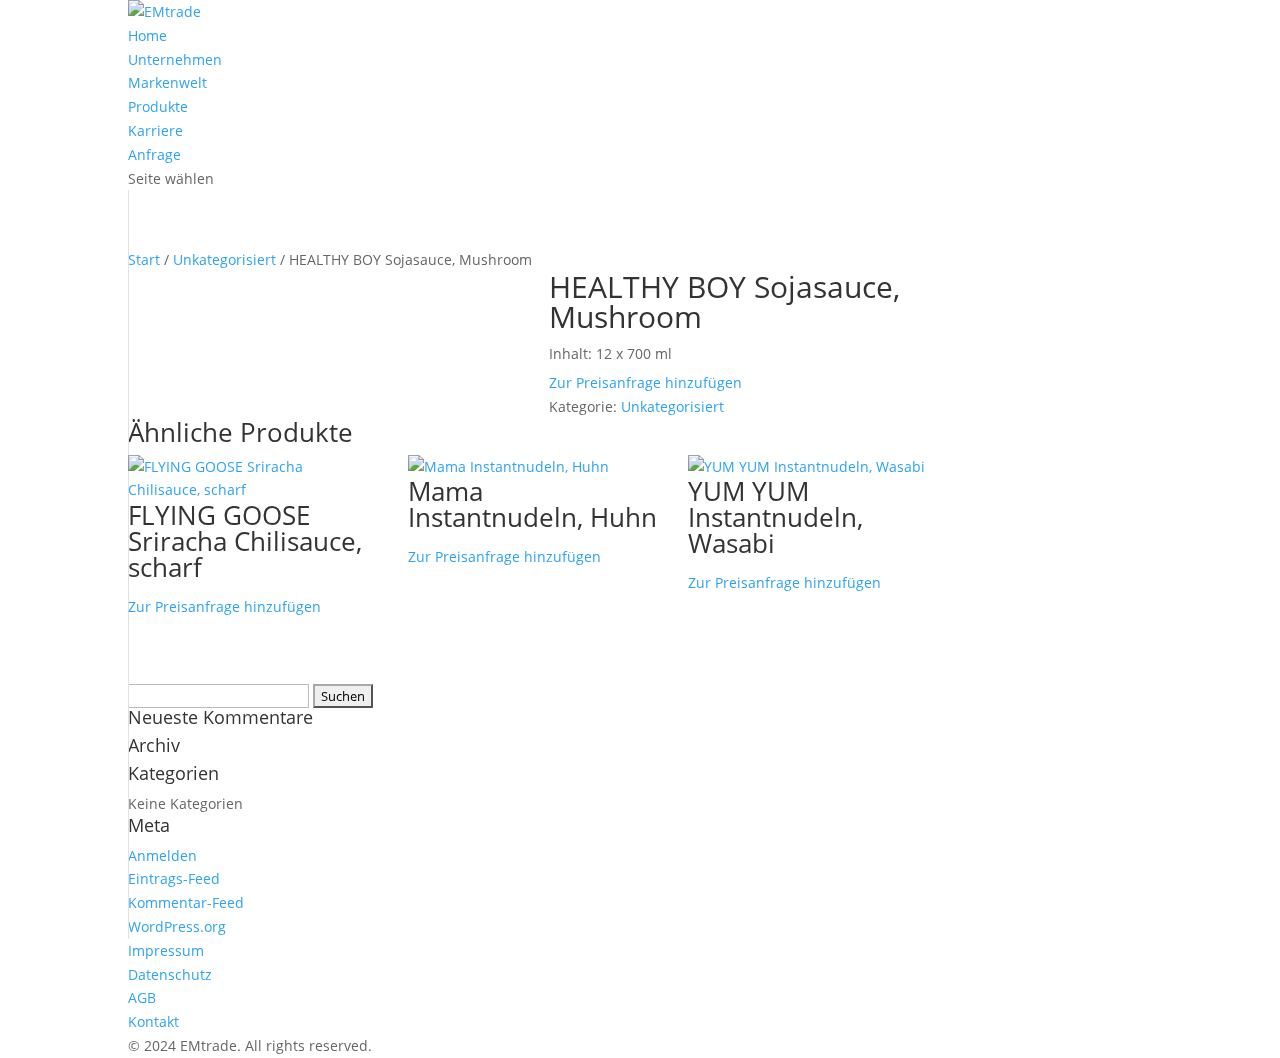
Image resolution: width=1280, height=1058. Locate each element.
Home (147, 35)
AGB (142, 997)
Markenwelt (167, 82)
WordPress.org (177, 926)
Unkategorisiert (224, 259)
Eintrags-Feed (174, 878)
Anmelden (162, 855)
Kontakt (153, 1021)
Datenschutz (170, 974)
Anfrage (154, 154)
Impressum (166, 950)
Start (144, 259)
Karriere (155, 130)
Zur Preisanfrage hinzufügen (645, 382)
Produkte (158, 106)
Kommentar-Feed (186, 902)
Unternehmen (175, 59)
